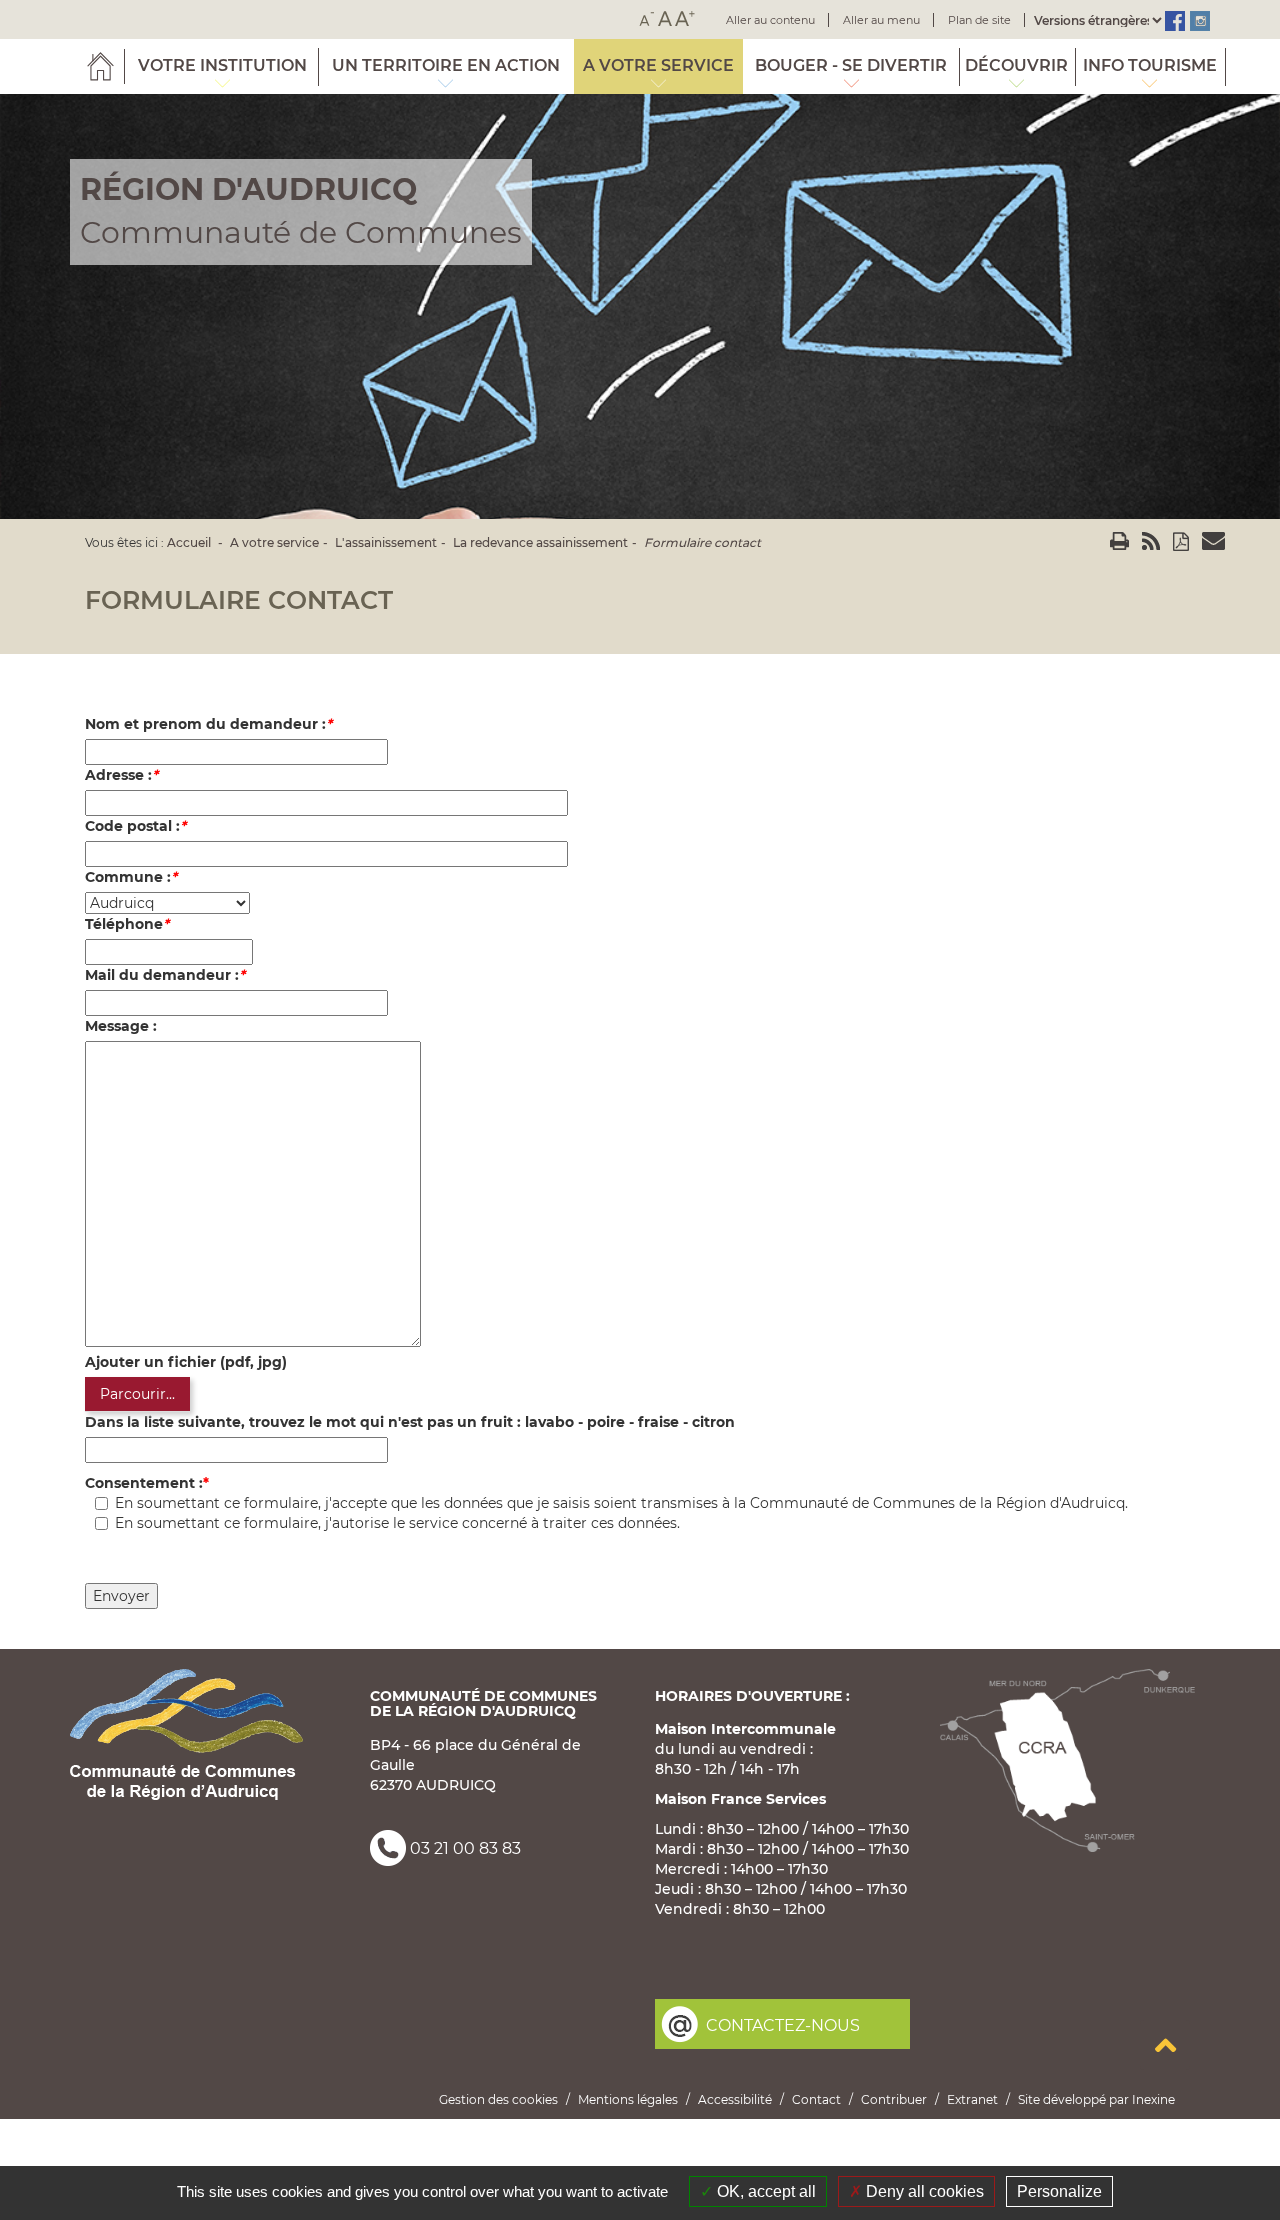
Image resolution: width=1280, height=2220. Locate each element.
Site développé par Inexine (1096, 2099)
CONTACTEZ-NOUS (783, 2025)
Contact (816, 2099)
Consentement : (144, 1483)
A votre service (274, 542)
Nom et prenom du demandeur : (208, 724)
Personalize (1059, 2191)
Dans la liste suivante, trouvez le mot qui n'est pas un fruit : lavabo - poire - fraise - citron (410, 1422)
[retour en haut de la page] (1165, 2045)
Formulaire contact (702, 542)
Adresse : (121, 775)
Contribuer (894, 2099)
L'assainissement (386, 542)
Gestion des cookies (498, 2099)
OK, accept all (764, 2191)
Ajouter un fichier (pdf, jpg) (186, 1362)
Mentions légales (628, 2099)
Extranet (972, 2099)
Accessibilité (735, 2099)
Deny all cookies (923, 2191)
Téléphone (127, 924)
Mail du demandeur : (165, 975)
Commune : (131, 877)
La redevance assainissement (540, 542)
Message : (121, 1026)
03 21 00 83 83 (465, 1848)
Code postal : (135, 826)
